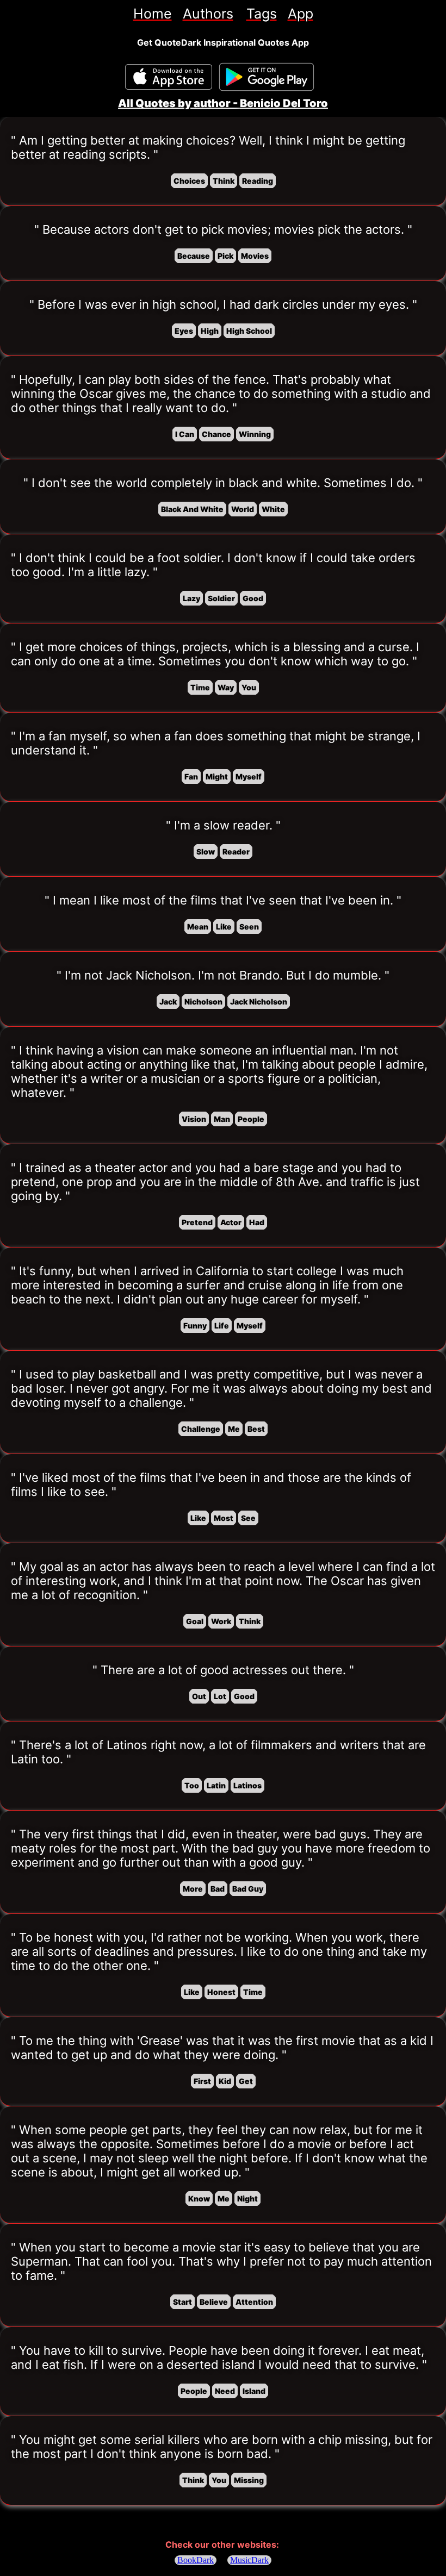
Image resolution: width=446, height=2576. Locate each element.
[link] (153, 14)
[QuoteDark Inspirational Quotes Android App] (267, 77)
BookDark (196, 2560)
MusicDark (249, 2560)
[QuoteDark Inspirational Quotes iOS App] (169, 77)
